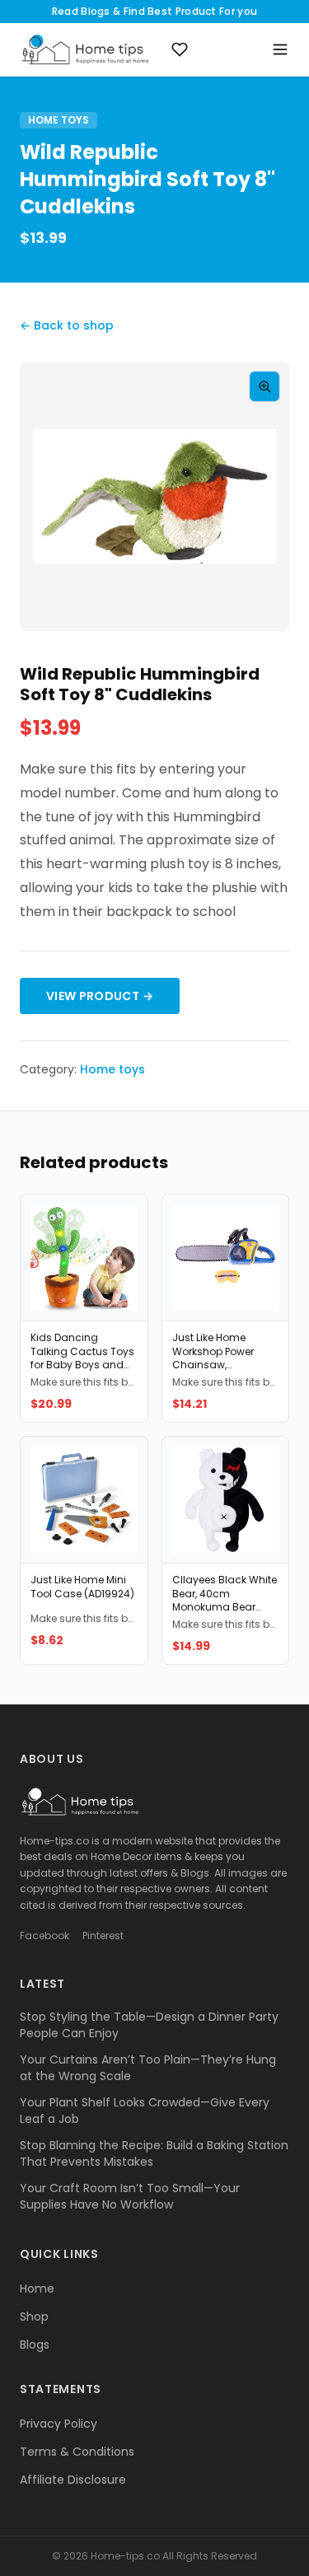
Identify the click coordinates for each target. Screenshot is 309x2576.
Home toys (59, 120)
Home (37, 2288)
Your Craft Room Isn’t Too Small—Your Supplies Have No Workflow (130, 2196)
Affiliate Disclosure (73, 2480)
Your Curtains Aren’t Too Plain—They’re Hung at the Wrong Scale (148, 2068)
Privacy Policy (59, 2424)
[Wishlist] (180, 49)
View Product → (100, 996)
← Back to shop (67, 325)
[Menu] (280, 49)
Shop (34, 2317)
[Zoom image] (265, 386)
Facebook (44, 1936)
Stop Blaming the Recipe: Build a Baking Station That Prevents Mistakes (154, 2153)
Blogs (35, 2345)
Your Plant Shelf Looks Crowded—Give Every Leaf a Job (145, 2111)
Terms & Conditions (77, 2452)
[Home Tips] (86, 49)
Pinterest (103, 1936)
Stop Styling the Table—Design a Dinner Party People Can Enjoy (149, 2025)
